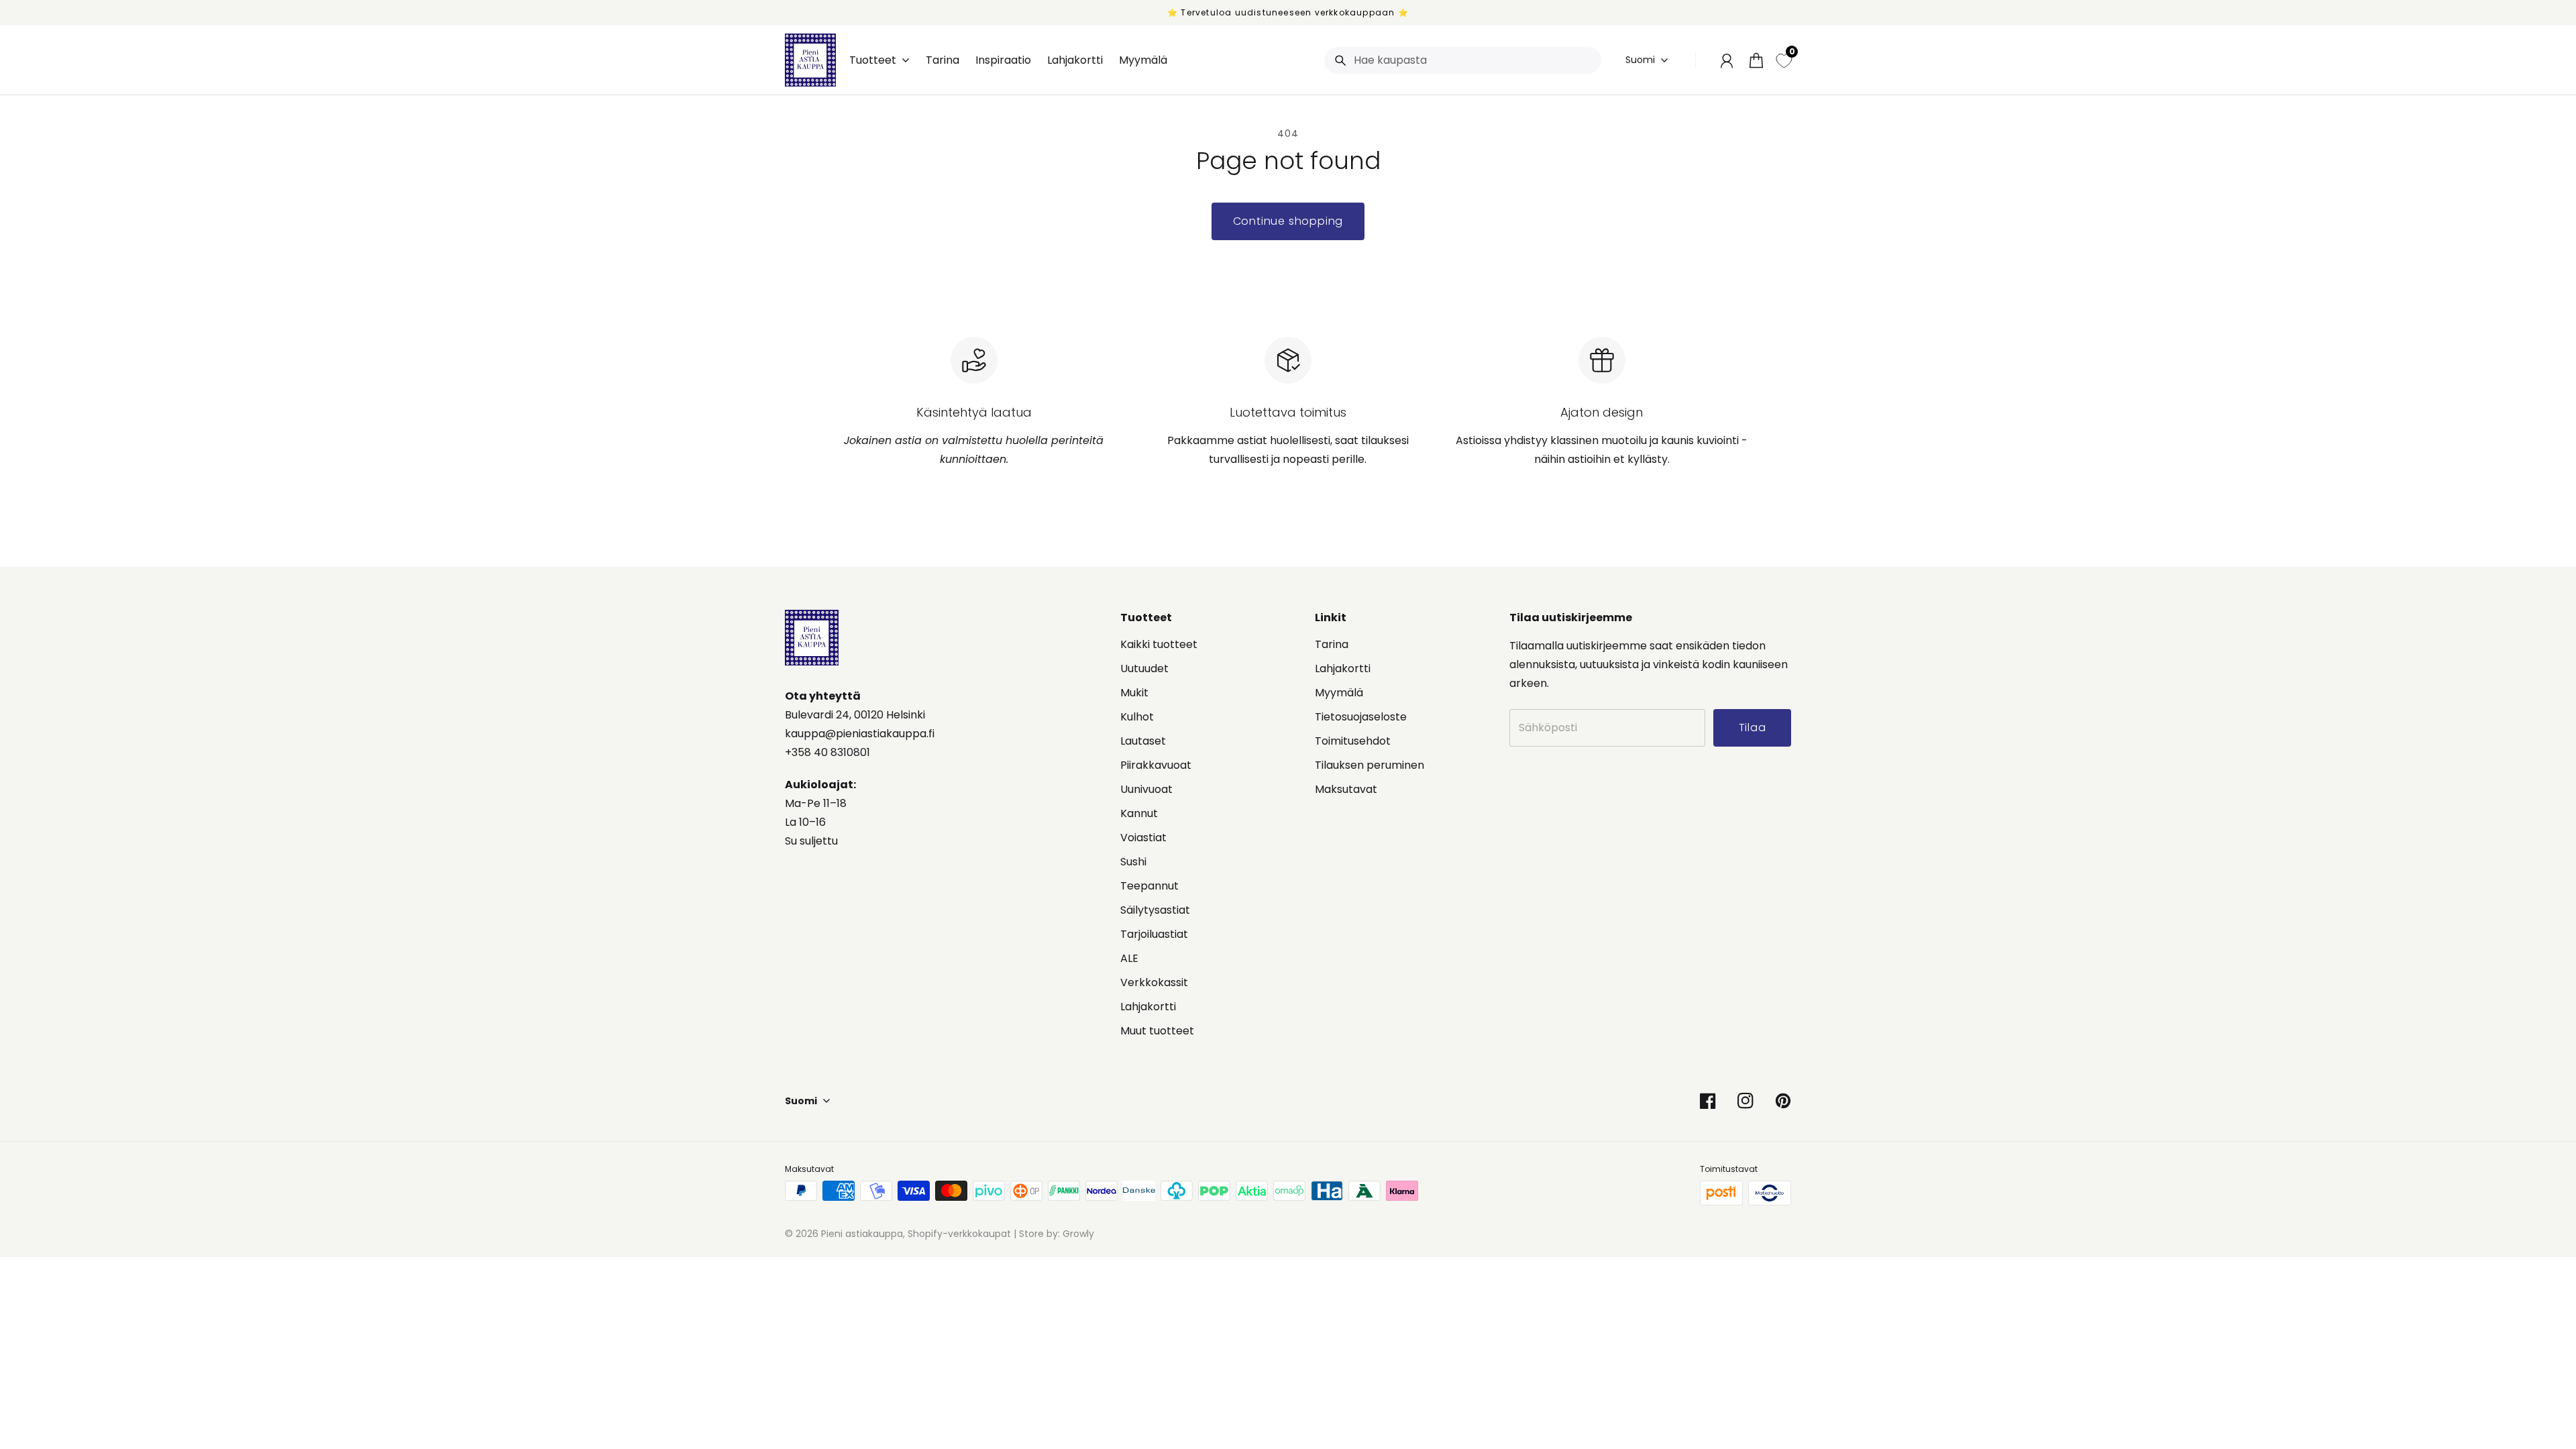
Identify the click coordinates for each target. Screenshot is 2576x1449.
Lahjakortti (1148, 1007)
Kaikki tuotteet (1159, 644)
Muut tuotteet (1157, 1031)
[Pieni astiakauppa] (810, 60)
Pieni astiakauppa (862, 1234)
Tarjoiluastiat (1154, 934)
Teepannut (1149, 886)
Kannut (1139, 813)
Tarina (1332, 644)
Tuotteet (873, 60)
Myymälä (1339, 693)
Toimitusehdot (1353, 741)
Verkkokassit (1154, 982)
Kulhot (1137, 717)
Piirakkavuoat (1156, 765)
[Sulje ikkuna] (2536, 1285)
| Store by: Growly (1053, 1234)
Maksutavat (1346, 789)
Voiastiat (1143, 838)
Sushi (1133, 862)
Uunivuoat (1146, 789)
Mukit (1134, 693)
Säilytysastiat (1155, 910)
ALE (1129, 958)
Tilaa (2471, 1408)
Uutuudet (1144, 668)
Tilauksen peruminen (1370, 765)
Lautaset (1143, 741)
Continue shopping (1288, 221)
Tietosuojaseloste (1361, 717)
